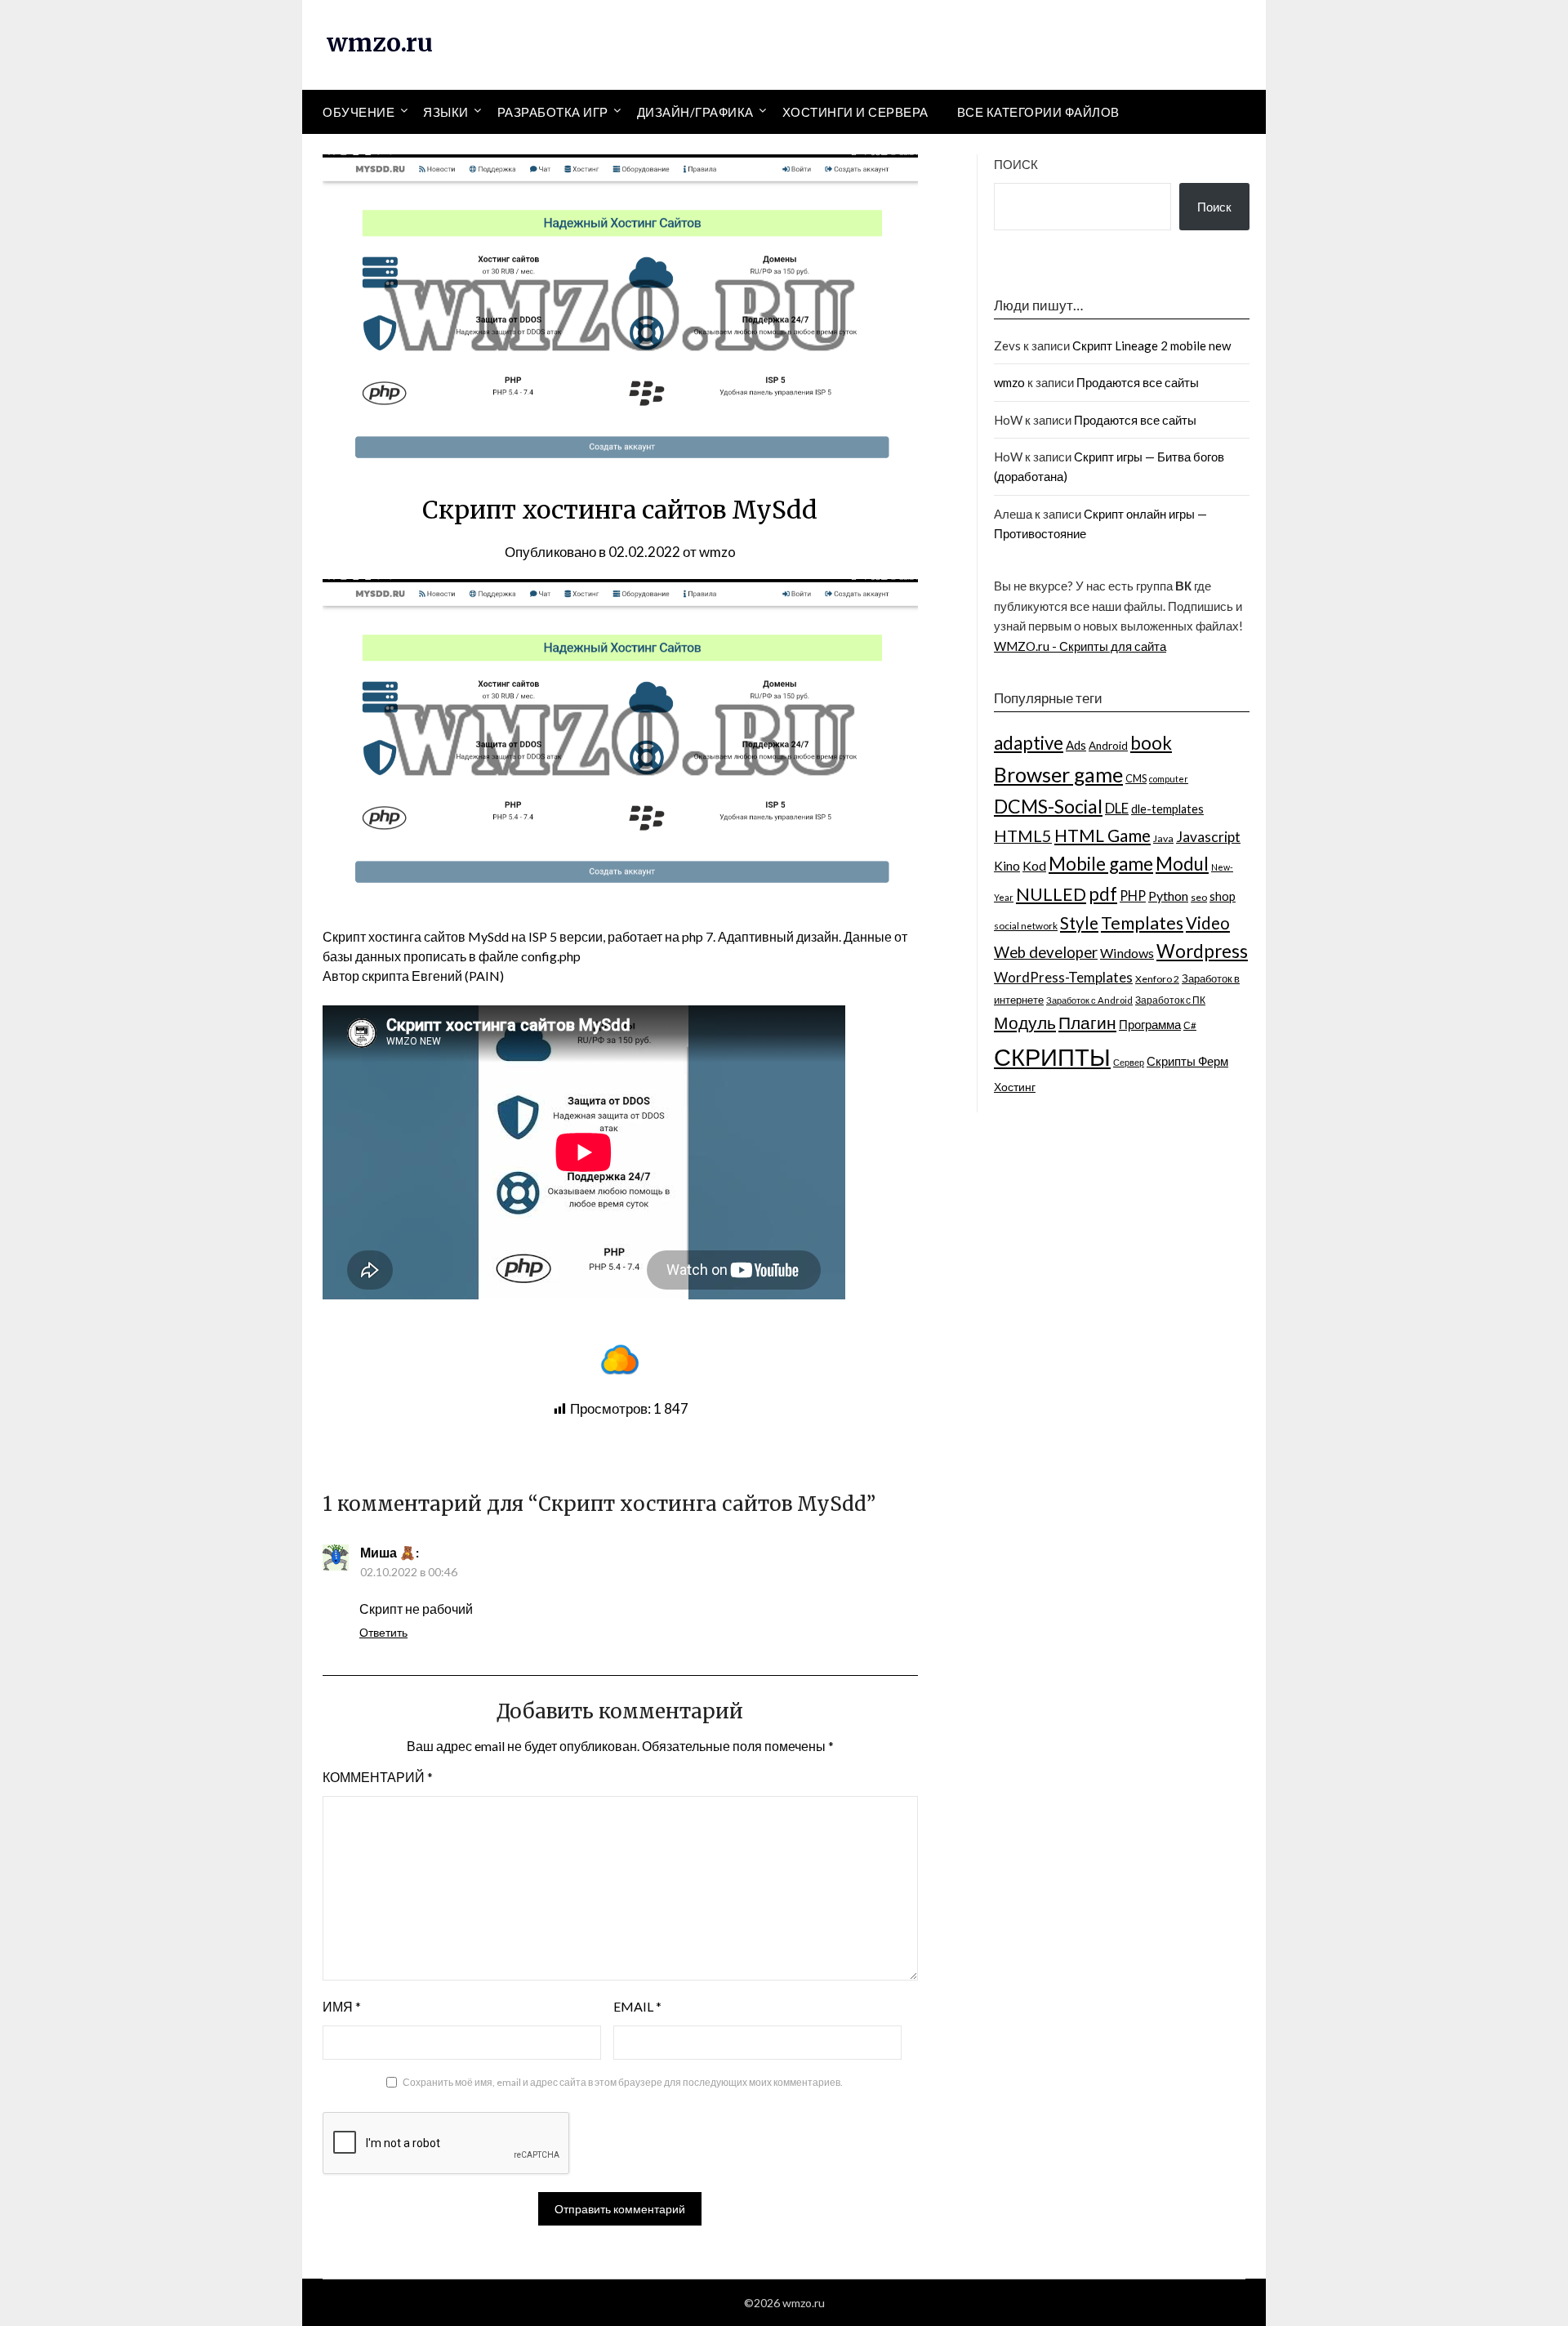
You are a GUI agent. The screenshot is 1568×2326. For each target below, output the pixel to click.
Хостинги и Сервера (855, 112)
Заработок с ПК (1170, 1000)
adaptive (1029, 743)
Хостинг (1015, 1087)
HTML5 (1023, 835)
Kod (1034, 865)
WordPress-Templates (1063, 977)
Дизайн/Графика (695, 112)
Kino (1007, 865)
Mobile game (1101, 864)
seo (1199, 897)
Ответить (383, 1632)
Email (637, 2006)
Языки (446, 112)
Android (1108, 746)
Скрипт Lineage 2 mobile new (1151, 345)
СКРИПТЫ (1052, 1056)
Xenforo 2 (1157, 979)
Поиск (1016, 164)
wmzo (717, 552)
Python (1168, 896)
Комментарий (378, 1777)
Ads (1076, 745)
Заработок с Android (1089, 1000)
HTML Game (1102, 835)
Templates (1142, 923)
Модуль (1025, 1023)
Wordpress (1202, 951)
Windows (1127, 953)
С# (1190, 1025)
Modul (1182, 864)
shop (1223, 896)
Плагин (1087, 1022)
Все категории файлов (1038, 112)
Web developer (1046, 952)
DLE (1117, 808)
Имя (342, 2006)
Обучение (359, 112)
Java (1163, 838)
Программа (1150, 1024)
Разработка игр (553, 112)
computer (1169, 779)
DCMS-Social (1048, 806)
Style (1079, 923)
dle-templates (1167, 809)
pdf (1103, 894)
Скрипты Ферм (1187, 1061)
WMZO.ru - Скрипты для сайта (1080, 646)
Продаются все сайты (1138, 382)
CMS (1136, 778)
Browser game (1058, 774)
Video (1208, 923)
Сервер (1129, 1062)
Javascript (1208, 837)
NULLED (1051, 894)
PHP (1133, 896)
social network (1026, 925)
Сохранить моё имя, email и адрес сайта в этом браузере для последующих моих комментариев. (623, 2082)
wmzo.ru (380, 42)
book (1151, 743)
